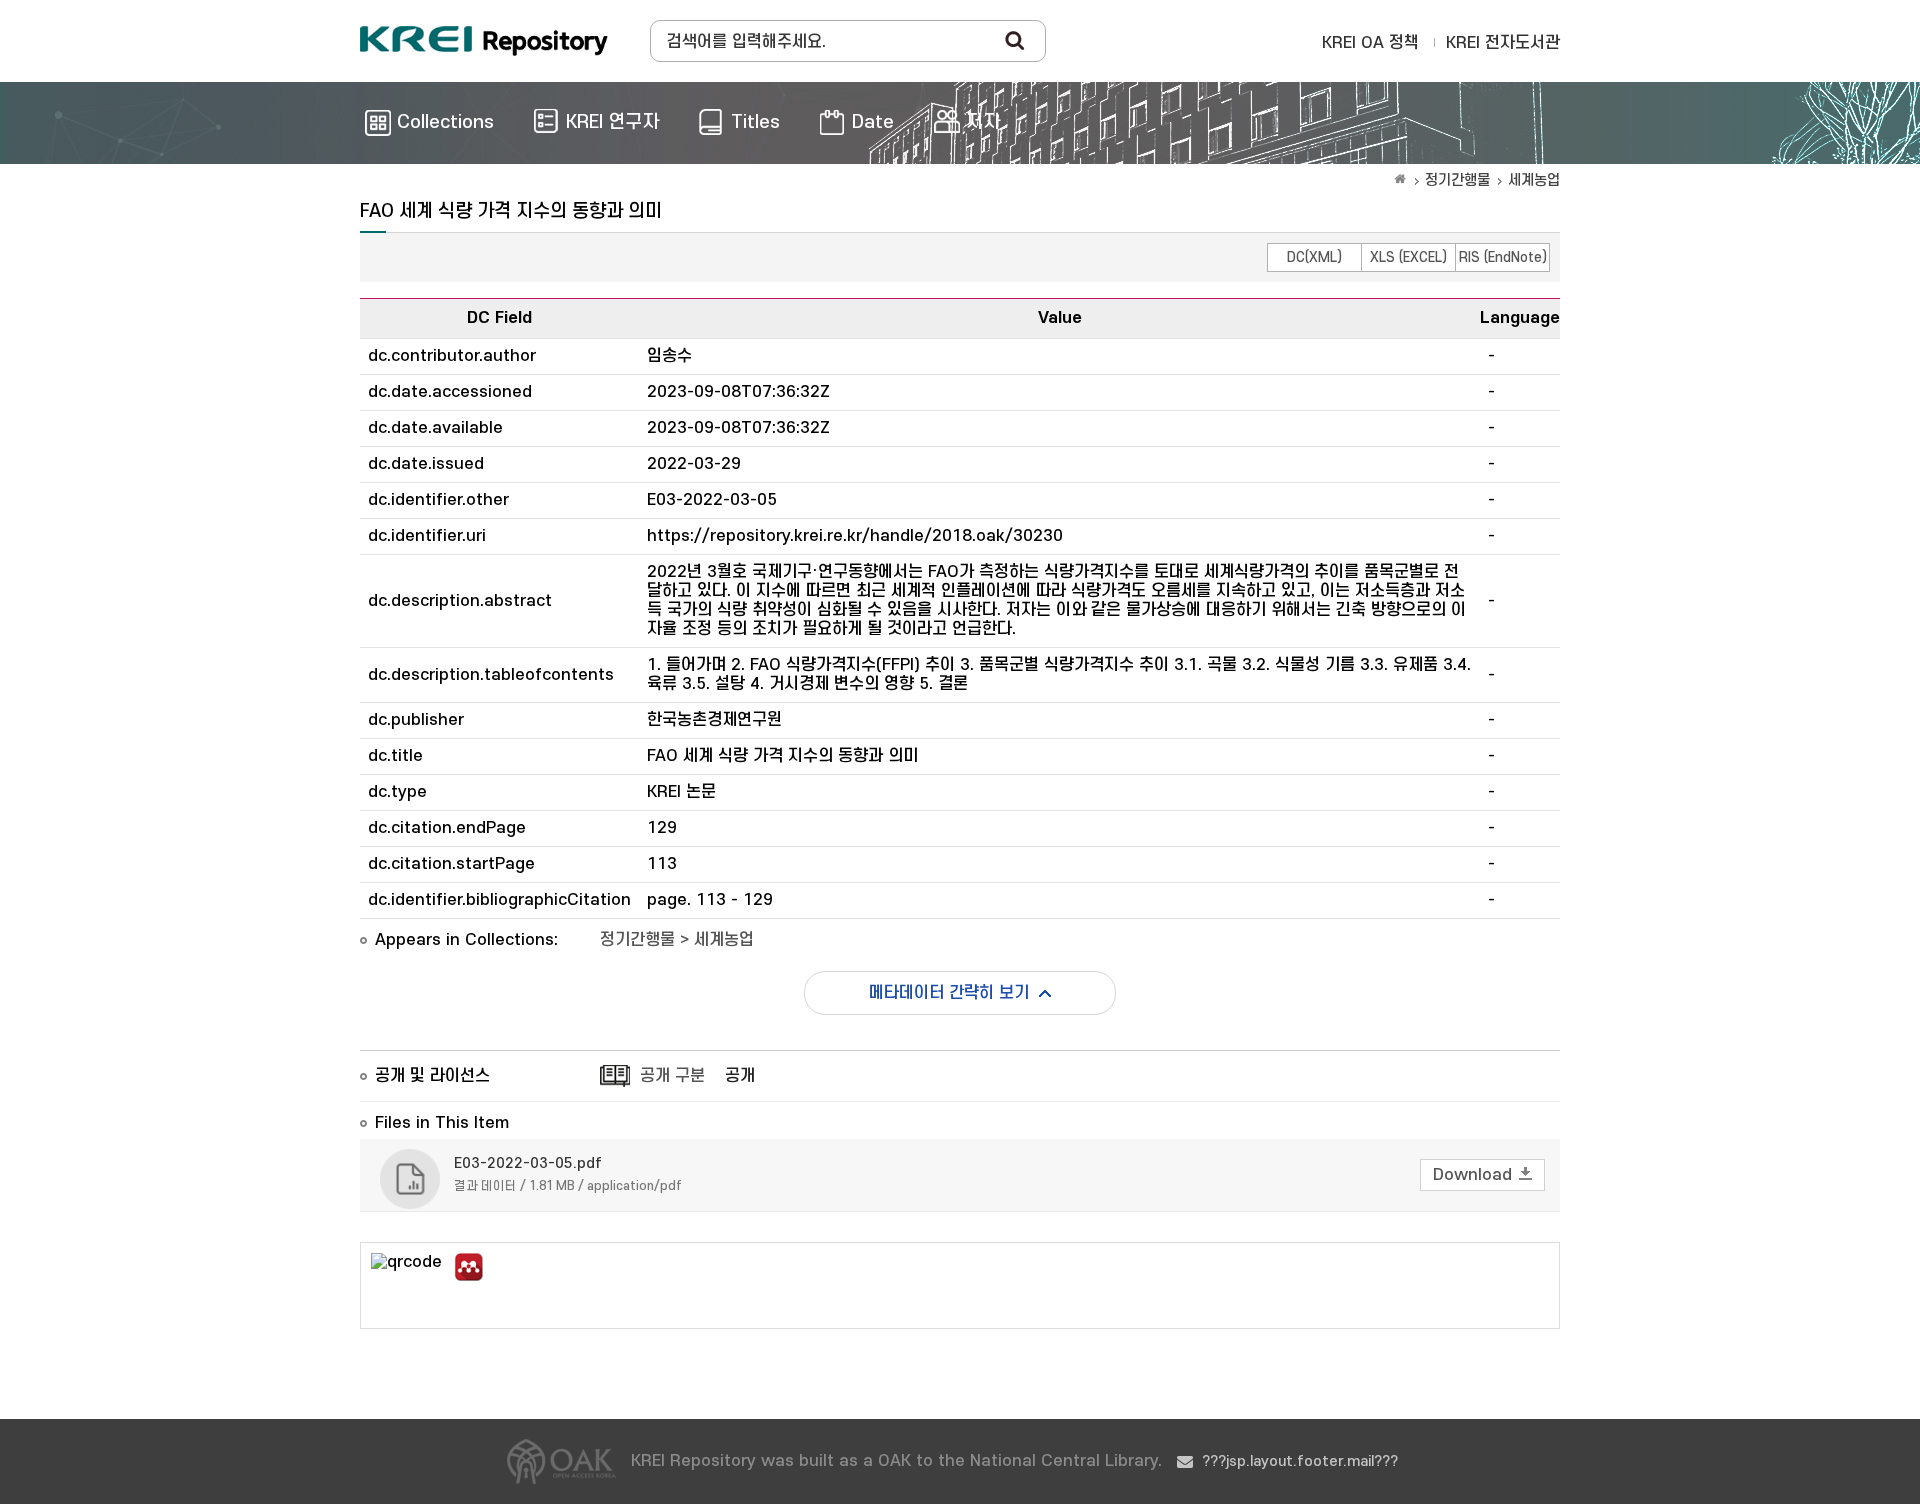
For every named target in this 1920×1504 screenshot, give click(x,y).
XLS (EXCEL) (1408, 257)
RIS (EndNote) (1503, 257)
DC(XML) (1314, 257)
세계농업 (1534, 180)
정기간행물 (1457, 180)
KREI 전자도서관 (1503, 43)
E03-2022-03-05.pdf (528, 1163)
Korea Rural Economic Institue (484, 41)
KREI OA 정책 (1370, 43)
